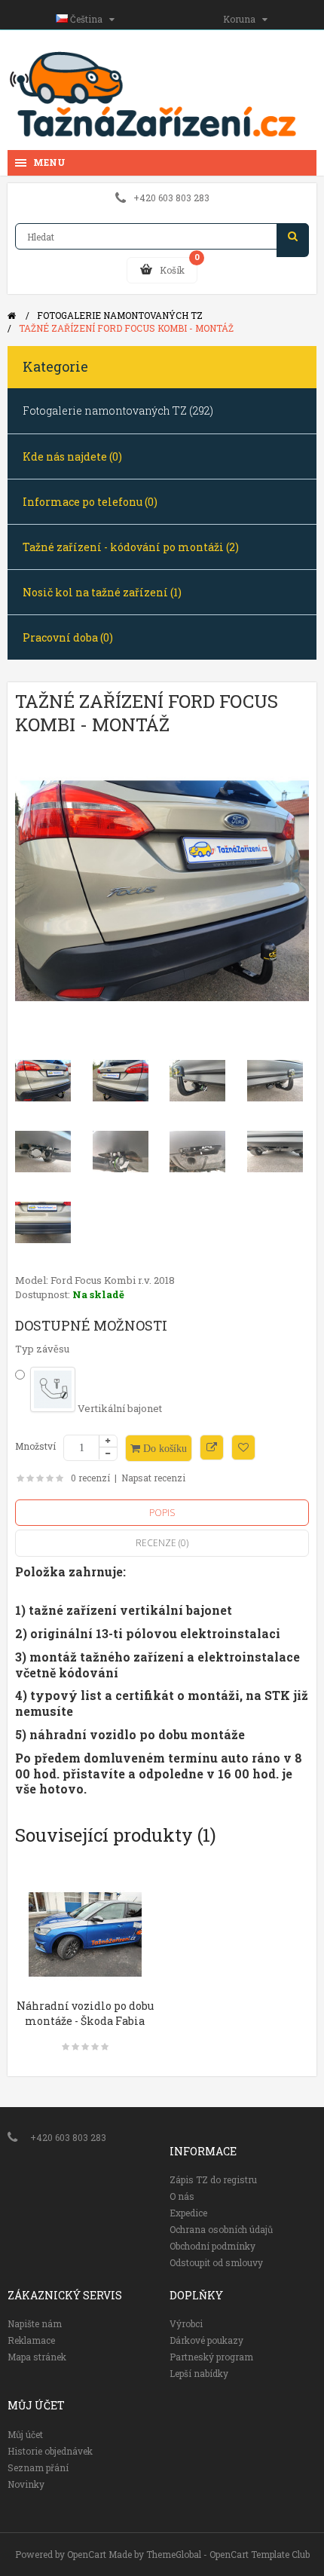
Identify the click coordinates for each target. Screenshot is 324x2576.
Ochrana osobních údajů (221, 2229)
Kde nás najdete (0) (72, 456)
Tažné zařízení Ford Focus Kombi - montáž (126, 328)
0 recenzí (90, 1478)
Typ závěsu (42, 1349)
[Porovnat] (212, 1447)
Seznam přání (38, 2467)
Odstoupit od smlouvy (216, 2262)
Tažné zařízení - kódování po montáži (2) (131, 547)
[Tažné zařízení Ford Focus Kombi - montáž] (162, 891)
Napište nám (35, 2323)
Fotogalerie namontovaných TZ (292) (118, 410)
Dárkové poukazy (206, 2340)
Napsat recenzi (153, 1478)
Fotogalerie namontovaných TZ (120, 315)
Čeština (89, 19)
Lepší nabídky (199, 2373)
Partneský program (211, 2357)
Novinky (26, 2484)
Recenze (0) (162, 1543)
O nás (182, 2196)
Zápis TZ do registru (213, 2179)
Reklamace (31, 2340)
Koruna (243, 19)
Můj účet (25, 2434)
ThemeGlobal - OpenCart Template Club (228, 2554)
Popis (162, 1513)
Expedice (188, 2213)
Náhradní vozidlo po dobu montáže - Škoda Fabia (85, 2013)
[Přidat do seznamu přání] (243, 1447)
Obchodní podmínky (212, 2246)
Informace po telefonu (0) (90, 502)
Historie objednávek (50, 2451)
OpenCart (87, 2554)
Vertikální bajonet (119, 1408)
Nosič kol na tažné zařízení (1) (102, 592)
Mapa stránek (37, 2357)
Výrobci (186, 2323)
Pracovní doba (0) (68, 637)
